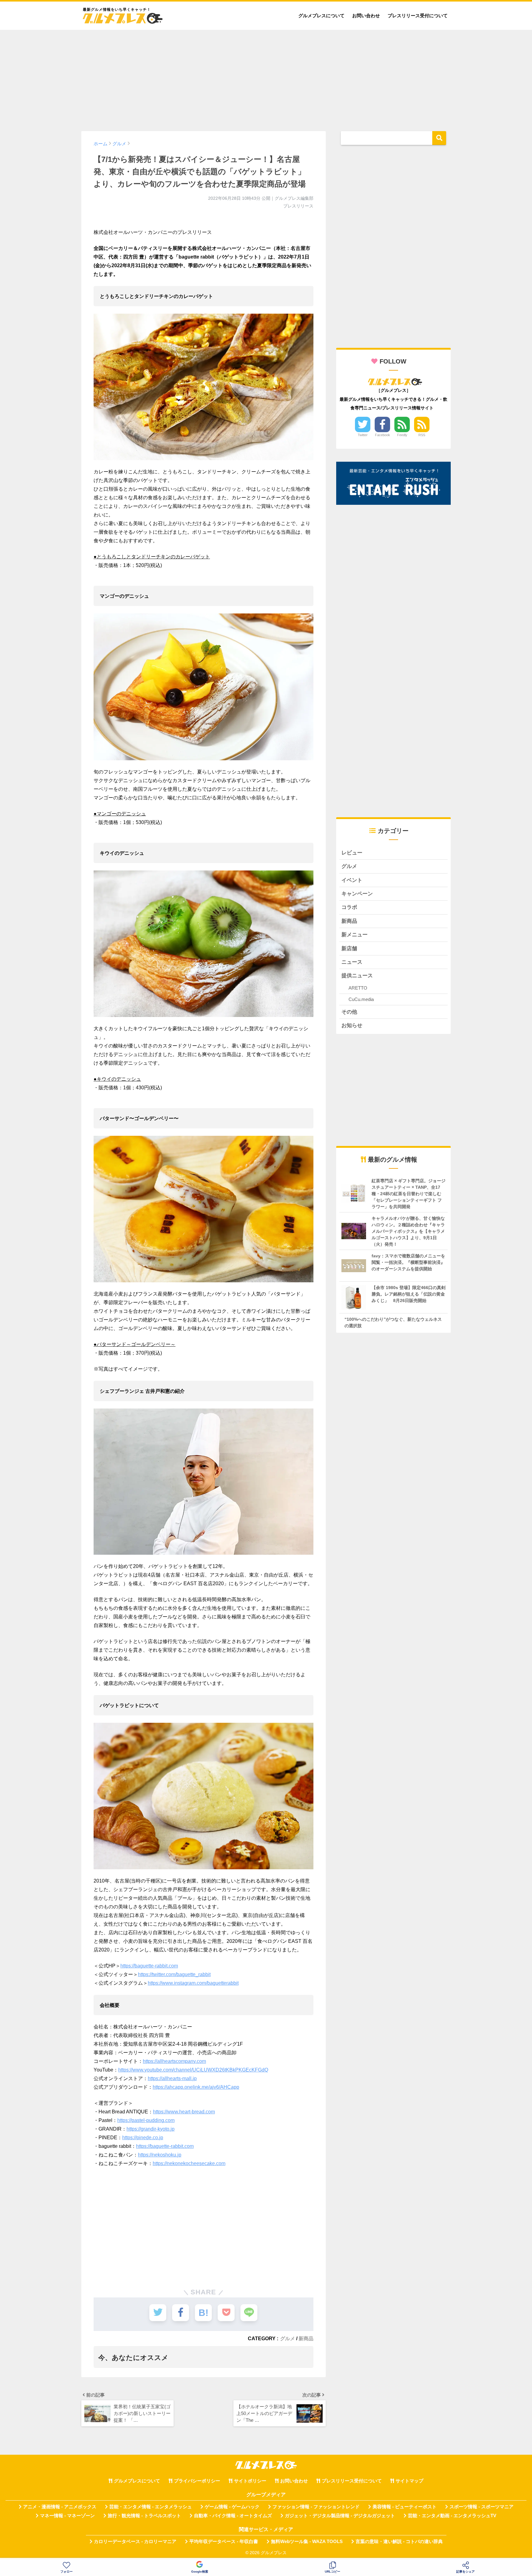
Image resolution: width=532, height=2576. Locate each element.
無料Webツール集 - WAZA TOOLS (307, 2542)
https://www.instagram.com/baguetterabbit (193, 1983)
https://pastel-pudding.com (146, 2120)
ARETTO (358, 988)
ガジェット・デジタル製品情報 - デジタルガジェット (340, 2516)
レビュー (352, 853)
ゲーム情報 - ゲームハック (232, 2507)
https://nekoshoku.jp (160, 2155)
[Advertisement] (266, 78)
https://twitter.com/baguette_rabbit (174, 1974)
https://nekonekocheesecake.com (189, 2163)
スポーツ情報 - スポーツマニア (482, 2507)
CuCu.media (361, 999)
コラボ (349, 907)
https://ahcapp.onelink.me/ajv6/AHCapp (196, 2087)
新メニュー (355, 935)
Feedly (402, 435)
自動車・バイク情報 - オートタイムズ (233, 2516)
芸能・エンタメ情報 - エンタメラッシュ (151, 2507)
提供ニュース (357, 976)
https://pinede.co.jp (143, 2138)
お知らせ (352, 1025)
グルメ (288, 2338)
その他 (349, 1012)
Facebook (383, 435)
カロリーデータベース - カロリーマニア (135, 2542)
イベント (352, 880)
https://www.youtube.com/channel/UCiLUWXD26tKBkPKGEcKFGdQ (193, 2070)
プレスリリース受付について (418, 16)
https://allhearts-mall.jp (172, 2078)
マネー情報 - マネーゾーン (67, 2516)
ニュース (352, 962)
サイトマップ (409, 2481)
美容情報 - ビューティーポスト (405, 2507)
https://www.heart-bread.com (184, 2112)
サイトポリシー (250, 2481)
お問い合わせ (366, 16)
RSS (422, 435)
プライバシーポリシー (197, 2481)
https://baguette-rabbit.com (149, 1966)
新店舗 (349, 948)
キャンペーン (357, 894)
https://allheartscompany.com (174, 2061)
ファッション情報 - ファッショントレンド (316, 2507)
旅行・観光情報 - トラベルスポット (144, 2516)
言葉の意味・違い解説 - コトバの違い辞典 (399, 2542)
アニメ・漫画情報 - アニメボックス (60, 2507)
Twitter (363, 435)
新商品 (306, 2338)
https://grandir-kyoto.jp (151, 2129)
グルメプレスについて (321, 16)
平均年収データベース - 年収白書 (224, 2542)
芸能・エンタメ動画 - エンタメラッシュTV (452, 2516)
